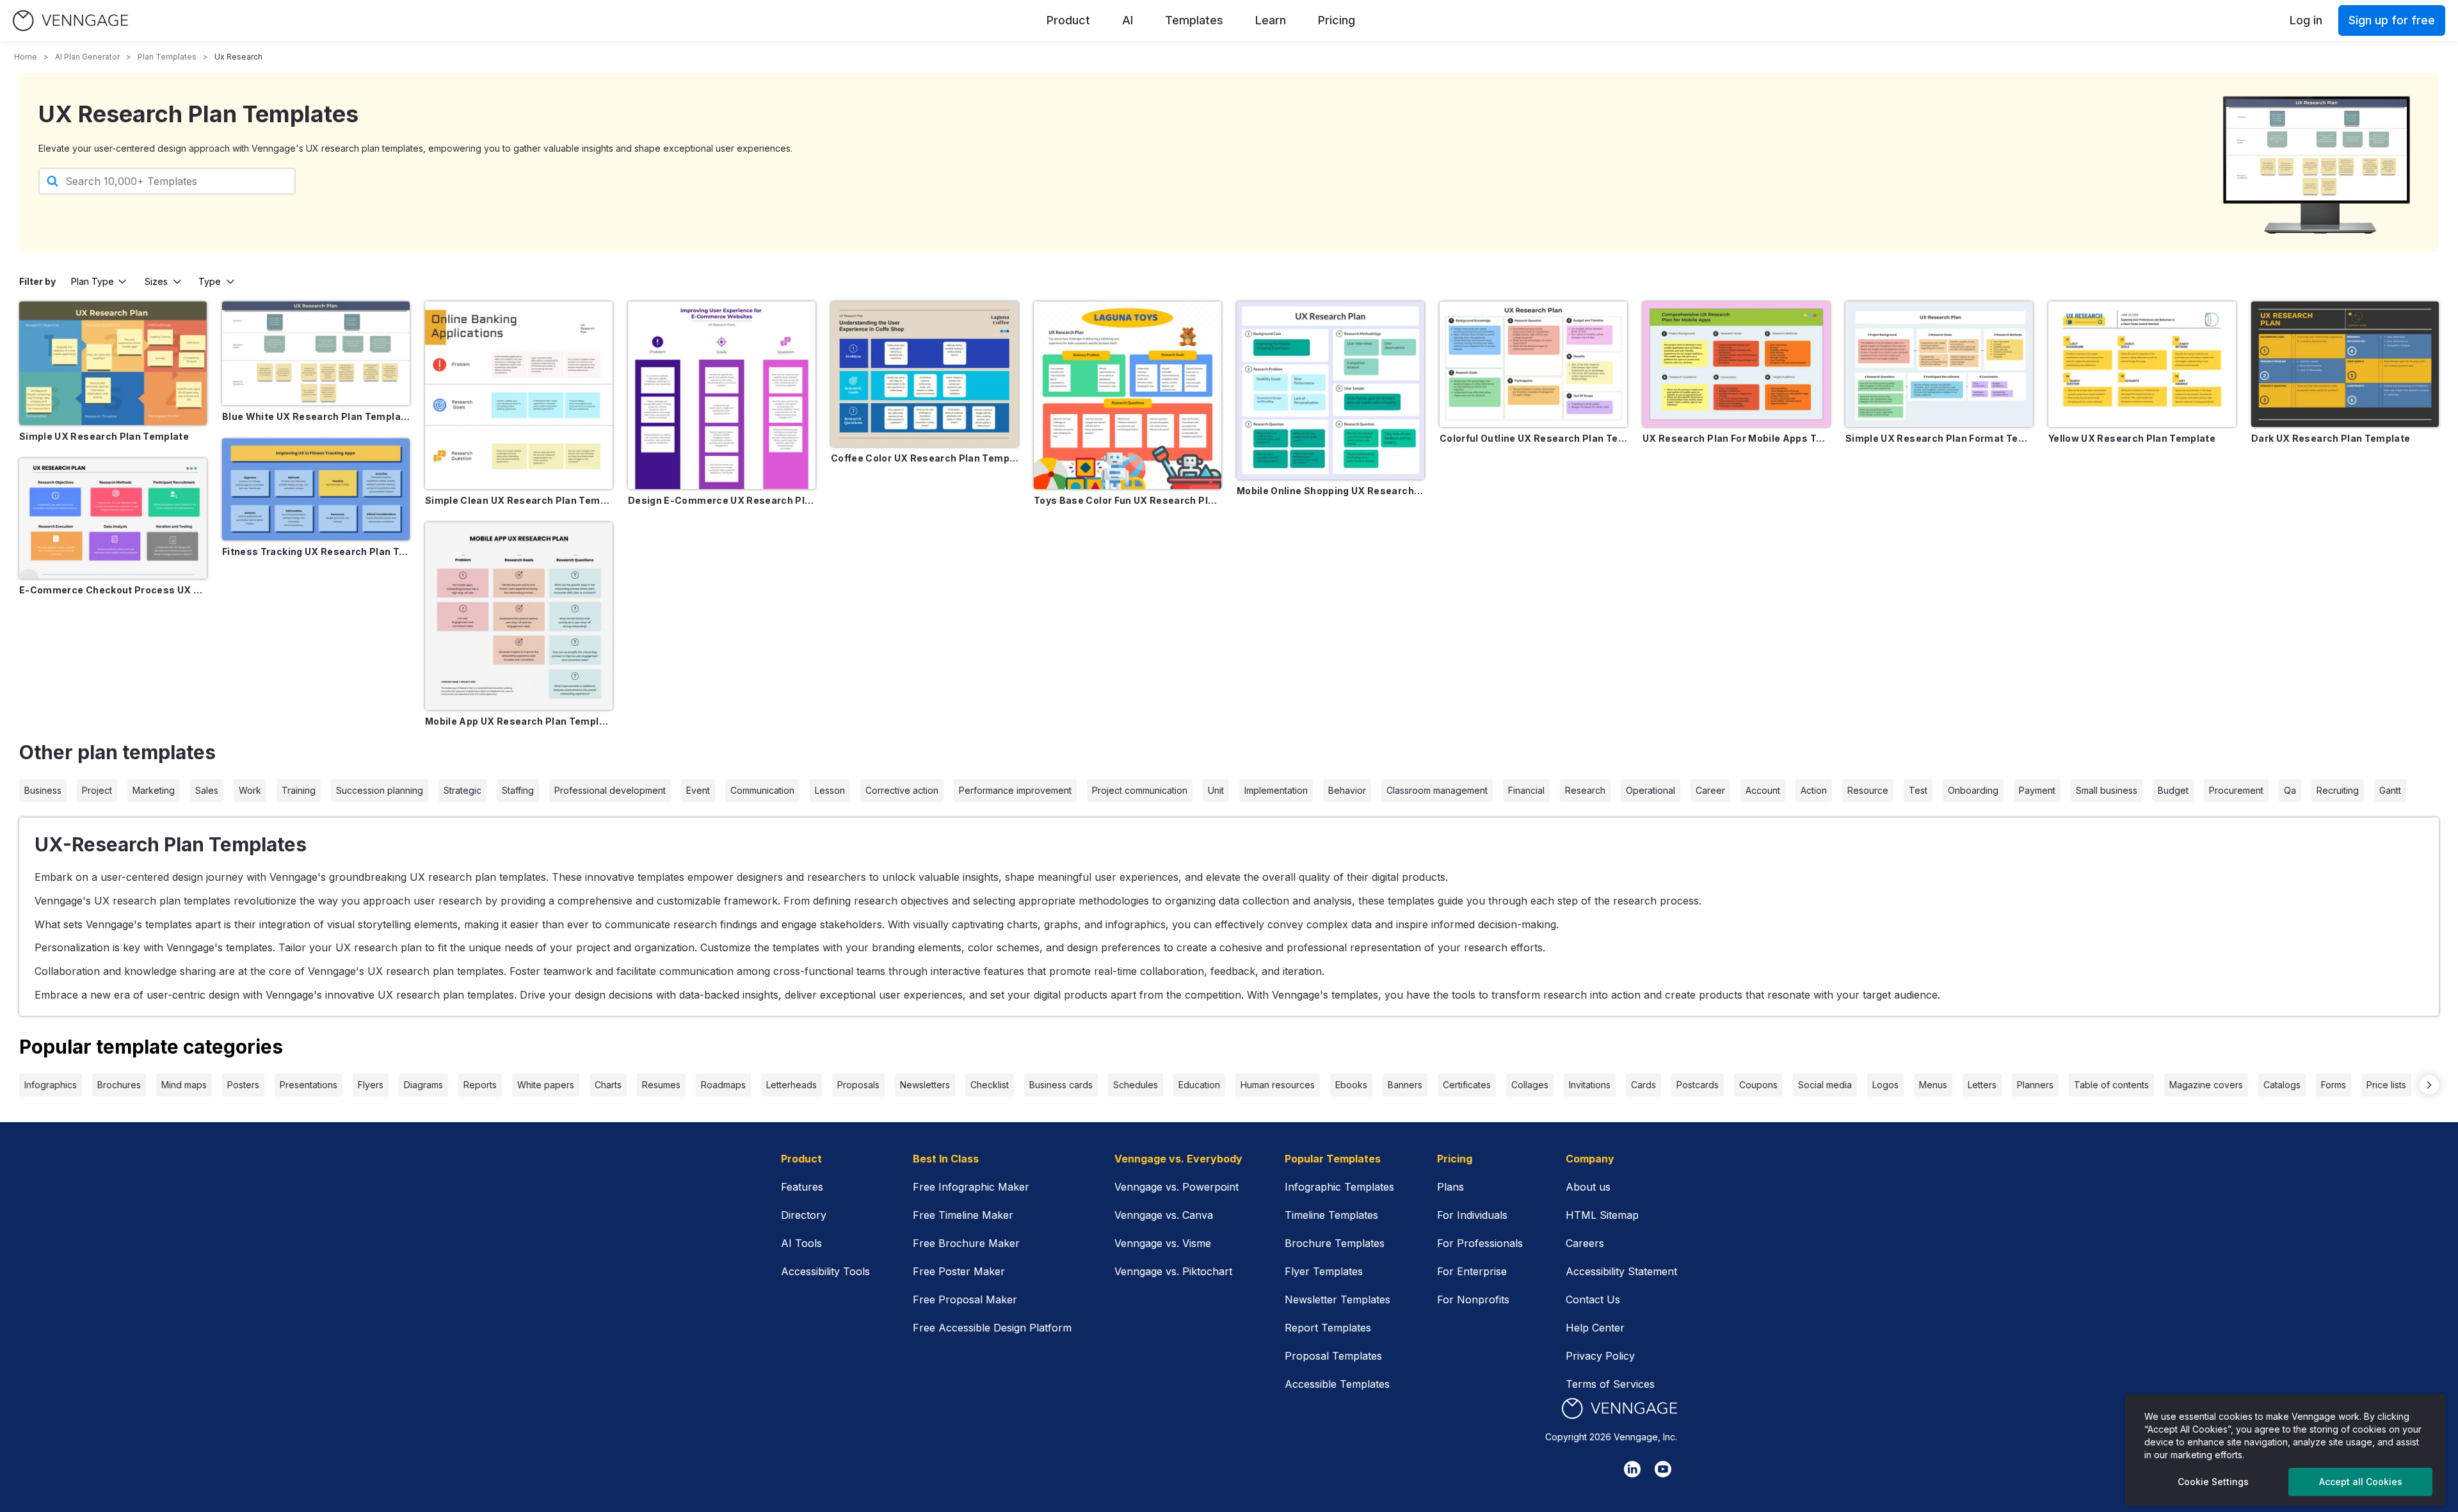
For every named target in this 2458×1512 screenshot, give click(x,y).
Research (1585, 790)
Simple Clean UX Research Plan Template (519, 500)
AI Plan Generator (87, 57)
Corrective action (902, 790)
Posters (243, 1085)
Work (250, 790)
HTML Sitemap (1602, 1215)
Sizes (156, 281)
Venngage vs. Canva (1164, 1215)
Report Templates (1328, 1328)
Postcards (1698, 1085)
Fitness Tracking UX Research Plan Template (316, 551)
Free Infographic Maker (971, 1187)
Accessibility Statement (1621, 1271)
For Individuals (1472, 1215)
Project (97, 790)
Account (1763, 790)
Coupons (1758, 1085)
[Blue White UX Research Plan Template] (316, 353)
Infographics (51, 1085)
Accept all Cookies (2361, 1482)
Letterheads (791, 1085)
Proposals (858, 1085)
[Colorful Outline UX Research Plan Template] (1533, 364)
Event (698, 790)
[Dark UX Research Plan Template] (2345, 364)
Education (1199, 1085)
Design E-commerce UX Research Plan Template (722, 500)
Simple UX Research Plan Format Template (1939, 438)
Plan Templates (167, 57)
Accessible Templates (1337, 1384)
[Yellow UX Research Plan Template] (2142, 364)
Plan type (92, 281)
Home (26, 57)
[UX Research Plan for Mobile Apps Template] (1736, 364)
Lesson (830, 790)
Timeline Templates (1331, 1215)
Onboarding (1973, 790)
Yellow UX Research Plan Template (2132, 438)
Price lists (2386, 1085)
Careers (1585, 1243)
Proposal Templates (1333, 1356)
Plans (1450, 1187)
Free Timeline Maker (963, 1215)
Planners (2035, 1085)
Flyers (371, 1085)
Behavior (1347, 790)
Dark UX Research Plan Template (2331, 438)
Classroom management (1437, 790)
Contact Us (1593, 1299)
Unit (1216, 790)
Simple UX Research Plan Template (104, 436)
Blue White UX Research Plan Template (316, 416)
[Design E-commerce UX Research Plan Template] (722, 395)
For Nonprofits (1473, 1299)
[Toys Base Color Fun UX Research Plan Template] (1128, 395)
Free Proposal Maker (965, 1299)
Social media (1825, 1085)
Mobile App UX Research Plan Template (519, 721)
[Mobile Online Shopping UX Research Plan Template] (1330, 390)
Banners (1405, 1085)
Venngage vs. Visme (1163, 1243)
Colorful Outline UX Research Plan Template (1533, 438)
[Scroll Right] (2429, 1085)
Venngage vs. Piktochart (1173, 1271)
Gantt (2390, 790)
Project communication (1140, 790)
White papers (546, 1085)
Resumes (661, 1085)
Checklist (990, 1085)
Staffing (518, 790)
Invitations (1590, 1085)
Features (802, 1187)
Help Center (1595, 1328)
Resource (1868, 790)
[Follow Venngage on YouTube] (1663, 1469)
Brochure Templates (1335, 1243)
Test (1918, 790)
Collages (1530, 1085)
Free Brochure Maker (966, 1243)
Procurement (2236, 790)
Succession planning (380, 790)
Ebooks (1351, 1085)
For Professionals (1480, 1243)
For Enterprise (1472, 1271)
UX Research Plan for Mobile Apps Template (1736, 438)
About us (1588, 1187)
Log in (2306, 20)
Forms (2333, 1085)
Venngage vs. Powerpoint (1177, 1187)
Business (43, 790)
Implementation (1276, 790)
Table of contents (2111, 1085)
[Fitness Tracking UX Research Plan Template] (316, 490)
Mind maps (184, 1085)
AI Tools (801, 1243)
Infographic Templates (1339, 1187)
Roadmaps (723, 1085)
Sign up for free (2392, 20)
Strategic (462, 790)
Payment (2037, 790)
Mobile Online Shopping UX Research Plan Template (1330, 491)
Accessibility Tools (825, 1271)
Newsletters (925, 1085)
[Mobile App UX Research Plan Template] (519, 616)
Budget (2173, 790)
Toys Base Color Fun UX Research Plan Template (1128, 500)
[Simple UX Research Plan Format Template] (1939, 364)
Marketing (154, 790)
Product (1068, 20)
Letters (1982, 1085)
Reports (480, 1085)
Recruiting (2338, 790)
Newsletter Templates (1337, 1299)
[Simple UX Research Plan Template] (113, 363)
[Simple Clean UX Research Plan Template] (519, 395)
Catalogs (2282, 1085)
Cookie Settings (2213, 1482)
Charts (608, 1085)
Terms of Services (1610, 1384)
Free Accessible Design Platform (992, 1328)
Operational (1651, 790)
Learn (1271, 20)
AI (1128, 20)
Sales (207, 790)
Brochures (119, 1085)
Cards (1643, 1085)
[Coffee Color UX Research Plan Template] (925, 374)
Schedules (1136, 1085)
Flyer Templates (1324, 1271)
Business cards (1061, 1085)
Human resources (1278, 1085)
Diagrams (423, 1085)
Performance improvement (1015, 790)
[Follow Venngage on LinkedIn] (1632, 1469)
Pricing (1337, 20)
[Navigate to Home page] (70, 21)
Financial (1526, 790)
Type (210, 281)
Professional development (610, 790)
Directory (804, 1215)
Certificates (1467, 1085)
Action (1814, 790)
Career (1710, 790)
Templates (1194, 20)
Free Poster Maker (959, 1271)
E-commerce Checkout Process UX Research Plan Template (113, 590)
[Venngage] (1619, 1409)
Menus (1933, 1085)
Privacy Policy (1600, 1356)
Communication (762, 790)
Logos (1885, 1085)
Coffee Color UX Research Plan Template (925, 458)
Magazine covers (2206, 1085)
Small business (2107, 790)
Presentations (309, 1085)
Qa (2290, 790)
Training (299, 790)
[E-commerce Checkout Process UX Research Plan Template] (113, 519)
